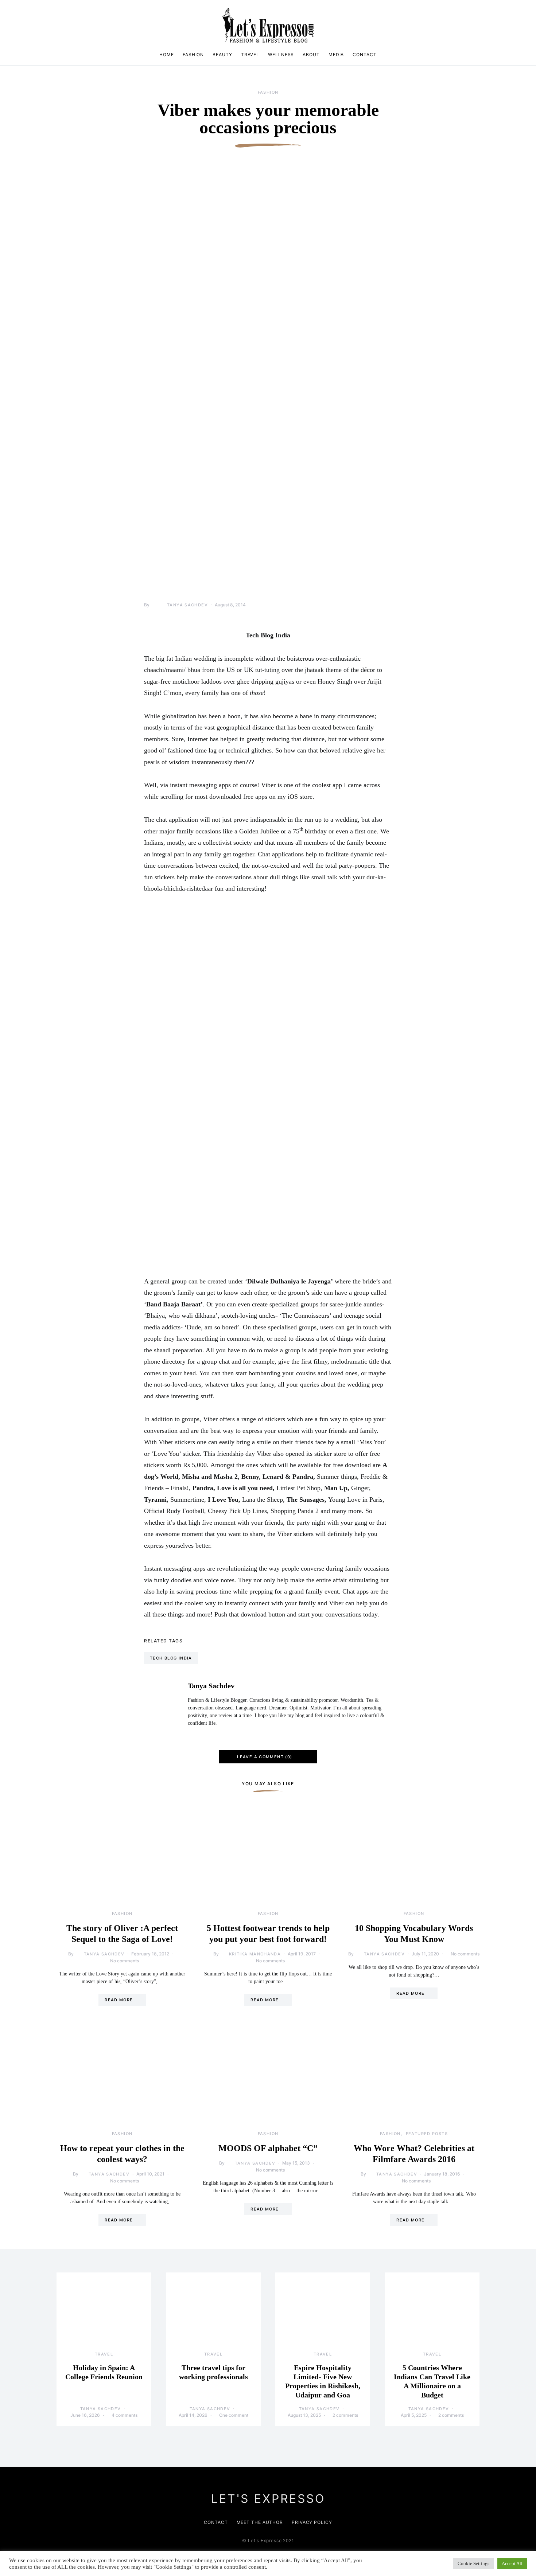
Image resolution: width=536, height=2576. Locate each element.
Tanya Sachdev (187, 605)
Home (167, 54)
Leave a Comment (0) (265, 1757)
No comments (125, 1961)
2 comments (345, 2415)
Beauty (222, 54)
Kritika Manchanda (255, 1954)
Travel (250, 54)
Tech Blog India (171, 1658)
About (311, 54)
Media (336, 54)
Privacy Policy (312, 2522)
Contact (364, 54)
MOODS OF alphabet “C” (268, 2148)
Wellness (281, 54)
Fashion (193, 54)
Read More (119, 2000)
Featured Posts (427, 2134)
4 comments (125, 2415)
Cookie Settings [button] (473, 2563)
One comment (234, 2415)
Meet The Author (260, 2522)
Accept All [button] (512, 2563)
